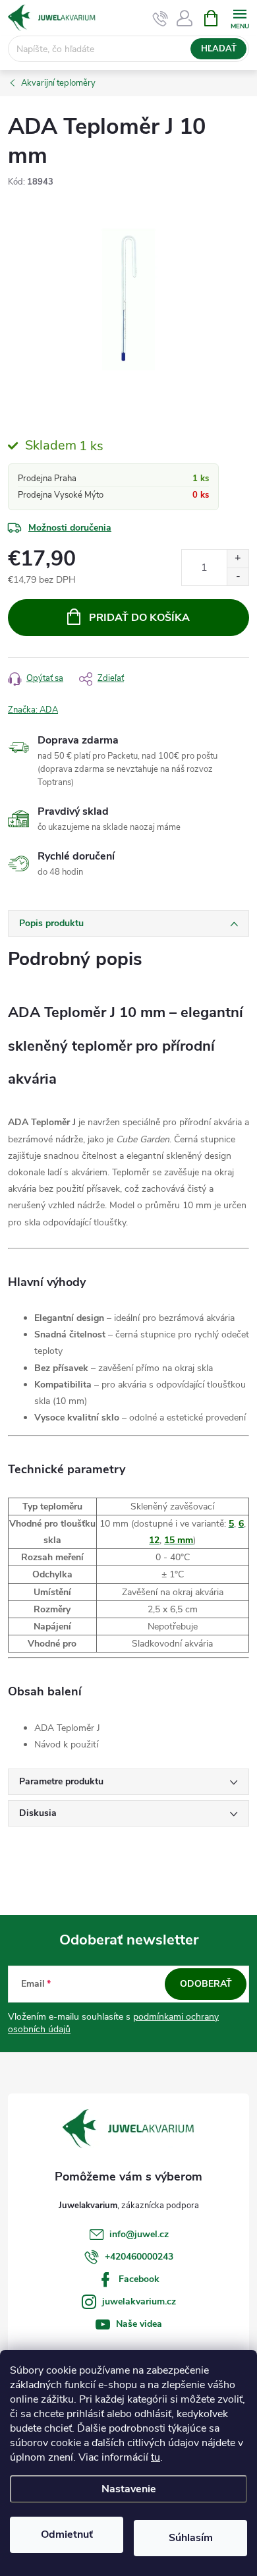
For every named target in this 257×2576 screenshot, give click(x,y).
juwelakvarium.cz (139, 2301)
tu (156, 2457)
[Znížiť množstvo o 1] (238, 576)
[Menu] (240, 17)
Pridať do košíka (139, 618)
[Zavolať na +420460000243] (160, 18)
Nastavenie (129, 2489)
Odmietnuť (67, 2534)
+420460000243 (139, 2257)
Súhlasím (191, 2538)
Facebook (139, 2279)
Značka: (33, 710)
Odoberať (206, 1984)
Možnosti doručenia (70, 528)
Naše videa (139, 2324)
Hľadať (219, 49)
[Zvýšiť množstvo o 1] (238, 559)
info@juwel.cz (139, 2234)
